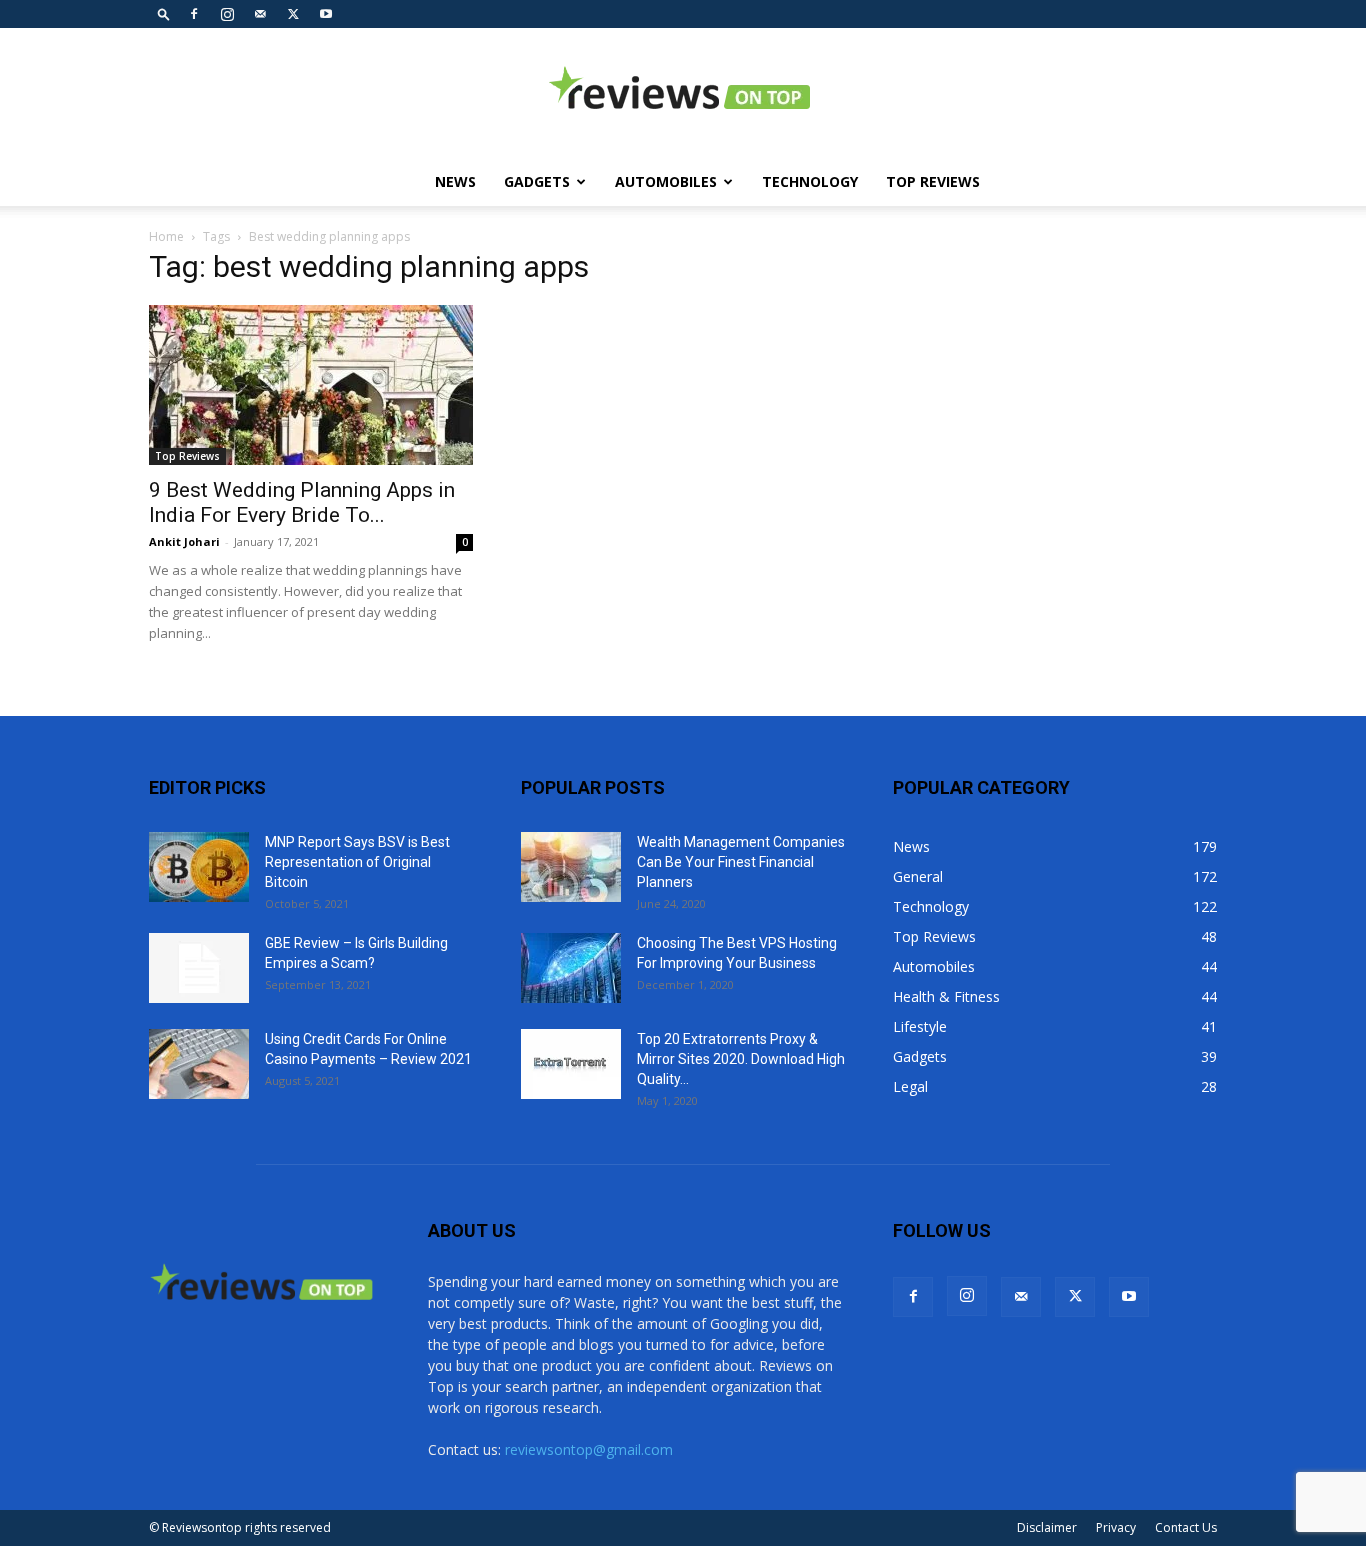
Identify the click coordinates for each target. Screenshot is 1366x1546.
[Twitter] (293, 14)
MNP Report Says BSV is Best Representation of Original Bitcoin (357, 862)
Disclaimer (1047, 1527)
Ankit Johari (184, 541)
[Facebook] (194, 14)
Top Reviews (933, 181)
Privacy (1116, 1527)
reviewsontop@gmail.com (589, 1449)
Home (166, 236)
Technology (810, 181)
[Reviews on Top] (683, 94)
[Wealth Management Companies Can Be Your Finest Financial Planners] (571, 867)
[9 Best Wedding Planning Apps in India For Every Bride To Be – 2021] (311, 385)
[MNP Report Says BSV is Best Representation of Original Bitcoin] (199, 867)
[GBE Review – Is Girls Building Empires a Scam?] (199, 968)
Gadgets (537, 181)
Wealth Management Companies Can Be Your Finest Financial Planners (741, 862)
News (455, 181)
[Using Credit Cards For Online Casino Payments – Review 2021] (199, 1064)
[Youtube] (326, 14)
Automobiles (666, 181)
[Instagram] (227, 14)
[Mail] (260, 14)
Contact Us (1186, 1527)
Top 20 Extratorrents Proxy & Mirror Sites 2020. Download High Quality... (741, 1059)
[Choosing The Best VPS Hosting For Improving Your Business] (571, 968)
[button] (164, 13)
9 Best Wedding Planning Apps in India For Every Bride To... (302, 502)
